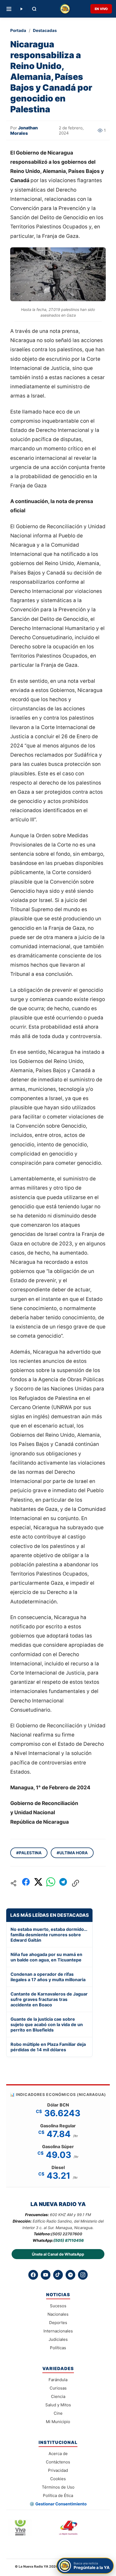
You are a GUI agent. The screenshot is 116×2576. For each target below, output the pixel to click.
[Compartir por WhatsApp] (51, 1883)
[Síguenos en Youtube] (46, 2275)
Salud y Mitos (58, 2405)
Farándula (58, 2380)
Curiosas (58, 2388)
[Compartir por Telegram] (63, 1883)
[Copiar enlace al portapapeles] (76, 1883)
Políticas (58, 2348)
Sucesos (58, 2306)
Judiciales (58, 2339)
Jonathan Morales (24, 130)
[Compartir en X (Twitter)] (38, 1883)
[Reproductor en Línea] (21, 9)
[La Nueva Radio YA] (65, 9)
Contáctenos (58, 2462)
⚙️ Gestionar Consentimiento (58, 2504)
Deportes (58, 2323)
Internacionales (58, 2331)
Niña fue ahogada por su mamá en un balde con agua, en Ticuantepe (46, 1957)
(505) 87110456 (69, 2240)
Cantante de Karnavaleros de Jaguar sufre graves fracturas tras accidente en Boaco (49, 1999)
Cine (58, 2413)
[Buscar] (34, 9)
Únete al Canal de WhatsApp (58, 2254)
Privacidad (58, 2470)
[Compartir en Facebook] (26, 1883)
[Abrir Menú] (9, 9)
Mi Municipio (58, 2422)
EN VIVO (101, 9)
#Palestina (29, 1853)
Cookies (58, 2479)
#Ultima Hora (72, 1853)
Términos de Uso (58, 2487)
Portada (18, 30)
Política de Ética (58, 2495)
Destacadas (45, 30)
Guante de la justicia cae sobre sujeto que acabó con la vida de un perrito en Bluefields (47, 2024)
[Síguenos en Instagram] (83, 2275)
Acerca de (58, 2454)
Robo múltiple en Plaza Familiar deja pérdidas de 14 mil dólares (48, 2047)
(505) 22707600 (67, 2234)
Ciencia (58, 2396)
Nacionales (58, 2314)
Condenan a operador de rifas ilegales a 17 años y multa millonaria (48, 1977)
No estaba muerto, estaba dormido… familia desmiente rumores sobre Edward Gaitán (49, 1935)
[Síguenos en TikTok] (58, 2275)
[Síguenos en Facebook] (33, 2275)
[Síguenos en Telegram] (70, 2275)
